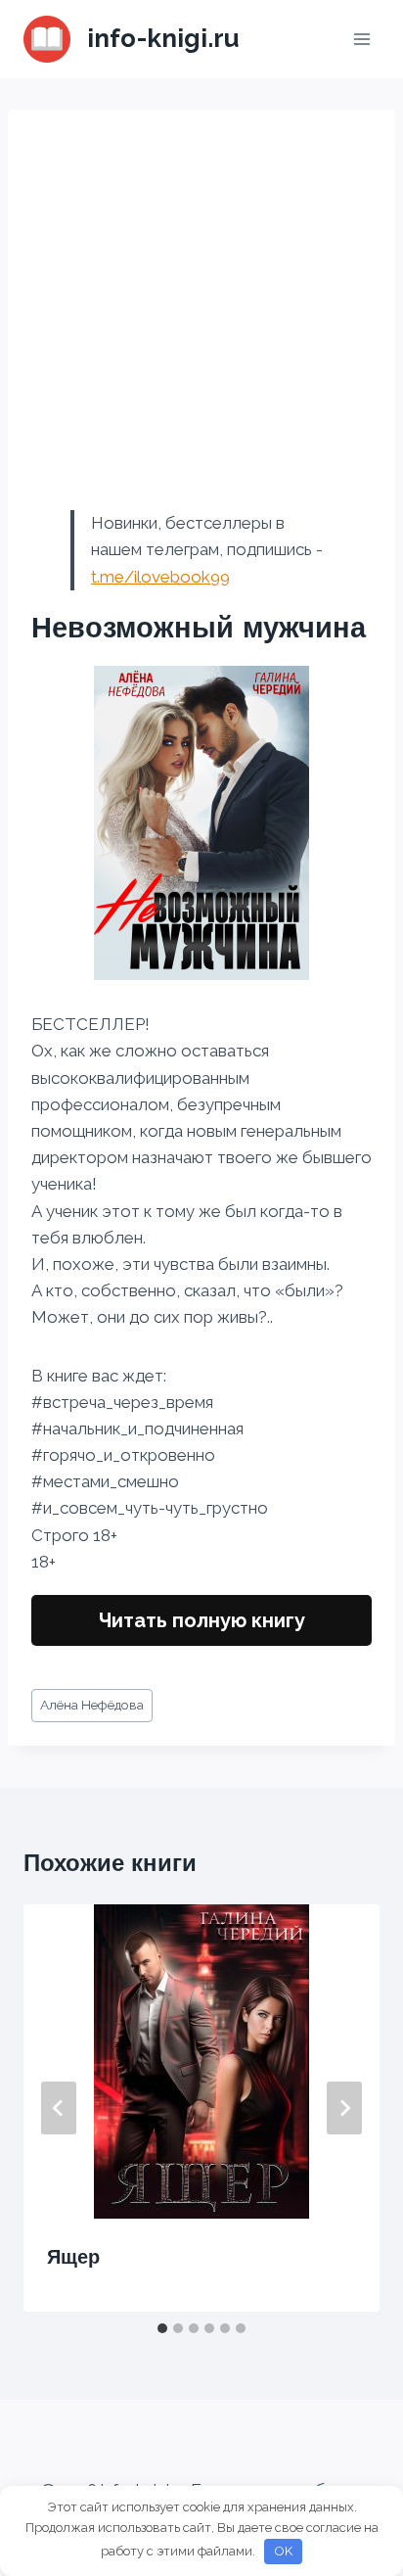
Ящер (73, 2257)
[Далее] (344, 2108)
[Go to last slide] (59, 2108)
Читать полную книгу (202, 1620)
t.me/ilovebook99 (160, 577)
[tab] (162, 2328)
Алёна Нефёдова (92, 1705)
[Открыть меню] (361, 39)
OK (284, 2551)
